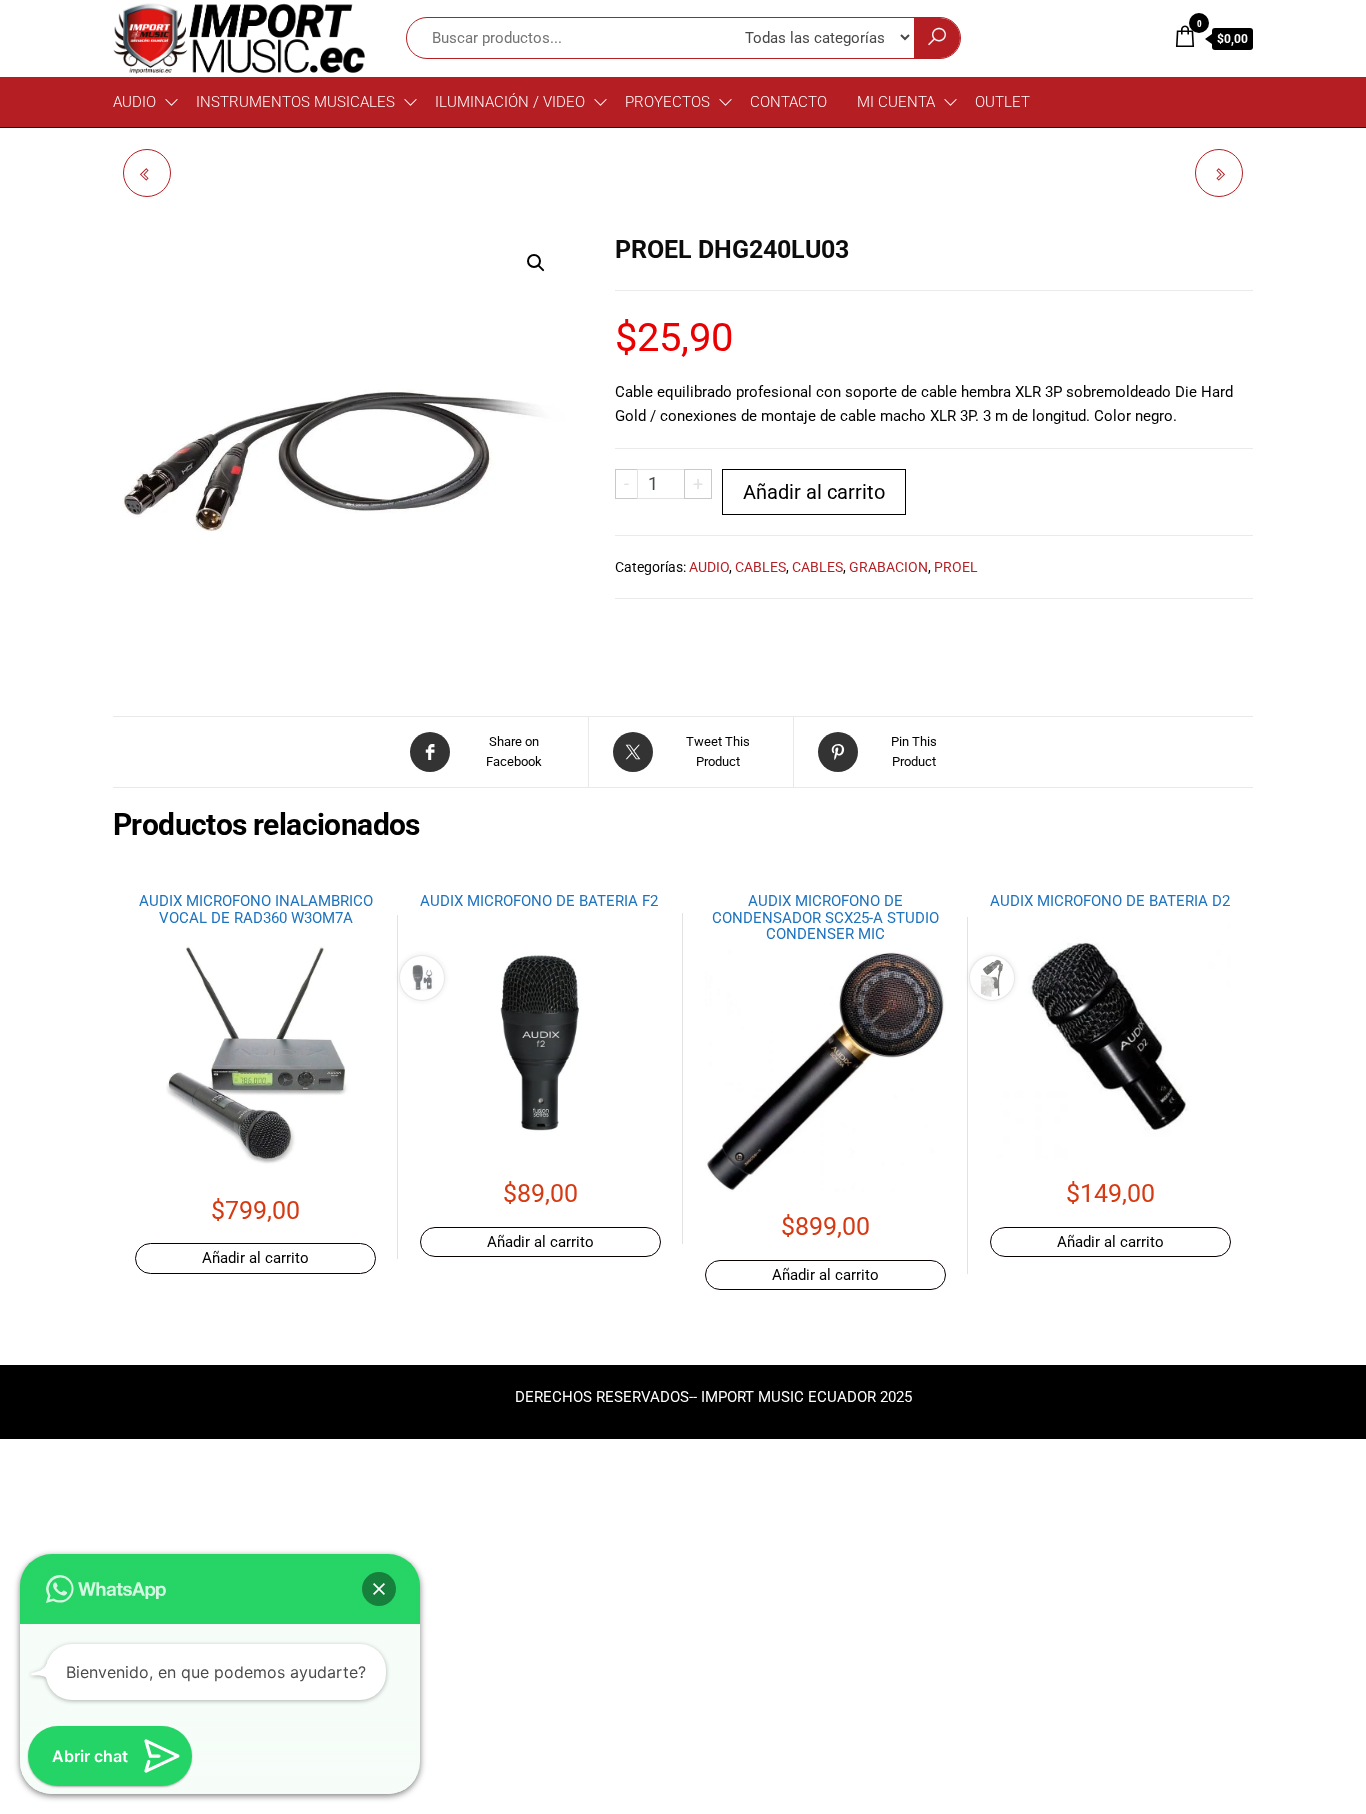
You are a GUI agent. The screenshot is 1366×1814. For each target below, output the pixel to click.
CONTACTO (788, 102)
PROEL (956, 567)
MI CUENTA (896, 102)
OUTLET (1002, 102)
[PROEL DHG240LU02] (147, 173)
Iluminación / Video (510, 102)
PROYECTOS (667, 102)
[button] (536, 263)
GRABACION (888, 567)
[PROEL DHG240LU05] (1219, 173)
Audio (134, 102)
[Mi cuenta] (1144, 37)
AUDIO (709, 567)
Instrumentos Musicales (295, 102)
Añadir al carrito (814, 492)
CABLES (760, 567)
